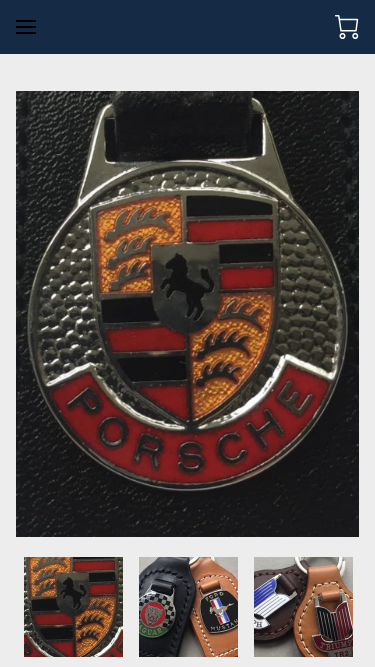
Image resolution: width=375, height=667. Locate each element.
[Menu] (26, 27)
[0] (347, 27)
